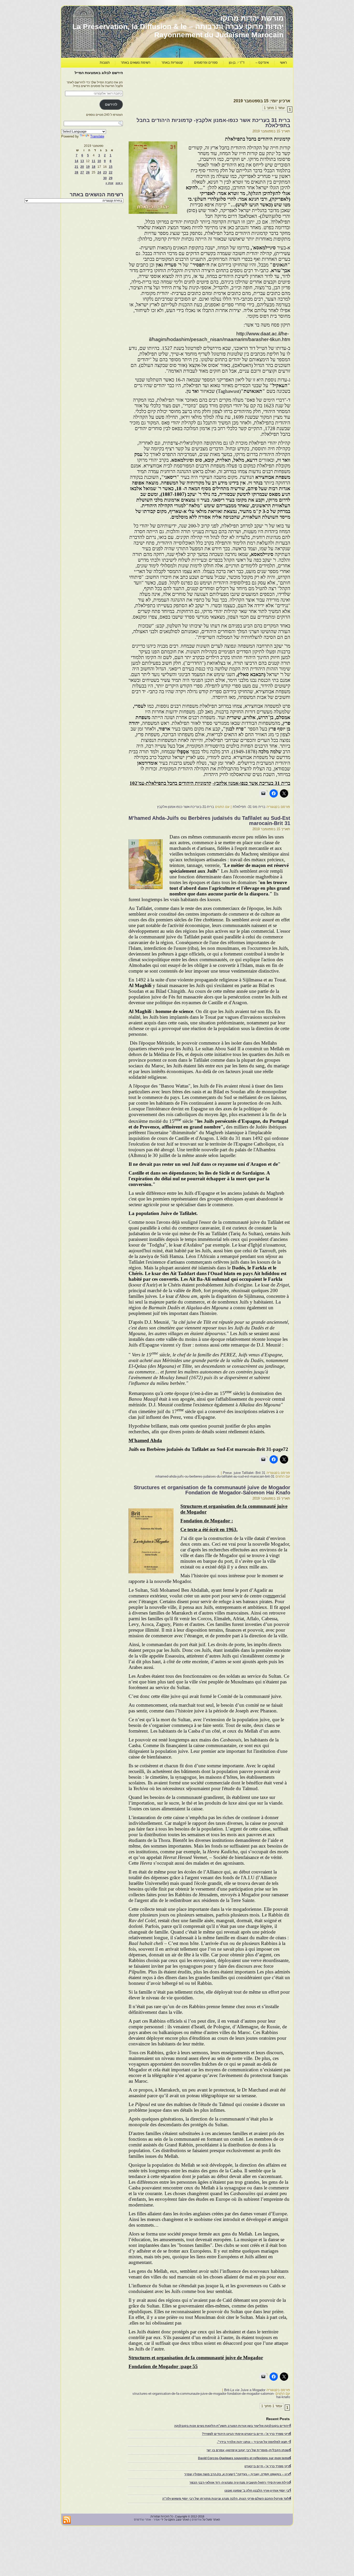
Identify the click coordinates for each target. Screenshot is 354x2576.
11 (94, 161)
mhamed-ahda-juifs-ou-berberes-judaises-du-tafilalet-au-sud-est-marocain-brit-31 (215, 1476)
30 (105, 178)
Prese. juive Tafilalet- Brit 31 (244, 1473)
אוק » (109, 183)
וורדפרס (197, 2520)
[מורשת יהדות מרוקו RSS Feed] (67, 2520)
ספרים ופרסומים (206, 63)
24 (99, 172)
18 (94, 167)
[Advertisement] (196, 82)
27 (82, 172)
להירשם (111, 104)
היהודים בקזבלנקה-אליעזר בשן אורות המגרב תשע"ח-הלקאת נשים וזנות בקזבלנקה (233, 2426)
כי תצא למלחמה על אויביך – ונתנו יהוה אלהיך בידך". (254, 2442)
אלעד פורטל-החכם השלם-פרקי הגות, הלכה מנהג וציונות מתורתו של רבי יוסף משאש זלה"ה (227, 2499)
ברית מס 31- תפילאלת (249, 807)
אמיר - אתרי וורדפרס (147, 2520)
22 (111, 172)
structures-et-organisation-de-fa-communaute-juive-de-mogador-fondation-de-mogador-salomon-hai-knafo (211, 2395)
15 (111, 167)
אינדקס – (262, 63)
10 (99, 161)
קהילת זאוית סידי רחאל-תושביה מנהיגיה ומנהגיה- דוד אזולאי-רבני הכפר (240, 2483)
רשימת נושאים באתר (136, 63)
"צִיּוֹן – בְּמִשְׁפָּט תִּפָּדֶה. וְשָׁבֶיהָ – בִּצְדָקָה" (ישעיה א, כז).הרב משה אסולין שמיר (238, 2474)
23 (105, 172)
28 (76, 172)
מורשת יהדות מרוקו (252, 18)
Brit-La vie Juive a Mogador (245, 2390)
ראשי (283, 63)
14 (76, 161)
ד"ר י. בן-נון (237, 63)
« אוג (119, 183)
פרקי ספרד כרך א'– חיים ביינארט (268, 2466)
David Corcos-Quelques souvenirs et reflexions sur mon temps (245, 2458)
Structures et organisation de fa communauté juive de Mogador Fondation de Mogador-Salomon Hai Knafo (212, 1490)
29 (111, 178)
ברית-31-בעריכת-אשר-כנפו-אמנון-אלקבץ (186, 807)
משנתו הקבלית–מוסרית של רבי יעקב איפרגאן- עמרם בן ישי (249, 2450)
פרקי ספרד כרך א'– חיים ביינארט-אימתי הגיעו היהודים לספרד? (246, 2434)
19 (88, 167)
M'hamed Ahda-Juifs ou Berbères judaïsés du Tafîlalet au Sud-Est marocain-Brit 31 (209, 821)
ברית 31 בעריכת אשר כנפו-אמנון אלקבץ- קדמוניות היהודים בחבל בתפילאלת (213, 123)
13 (82, 161)
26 (88, 172)
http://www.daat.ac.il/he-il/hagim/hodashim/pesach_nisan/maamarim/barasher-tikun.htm (220, 337)
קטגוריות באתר (172, 63)
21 (76, 167)
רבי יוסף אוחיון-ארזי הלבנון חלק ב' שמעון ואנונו (258, 2491)
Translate (97, 136)
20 (82, 167)
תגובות (105, 63)
